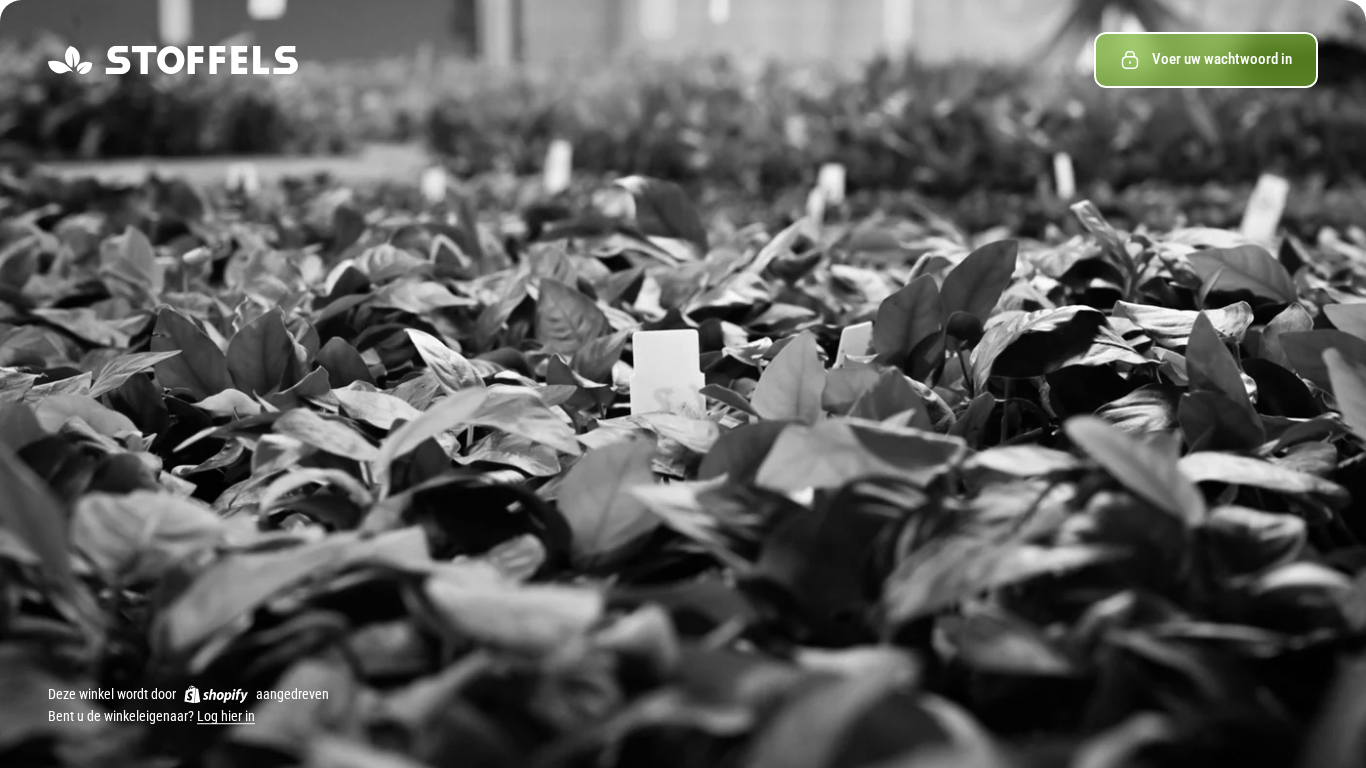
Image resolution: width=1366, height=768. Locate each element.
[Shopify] (216, 694)
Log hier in (226, 717)
